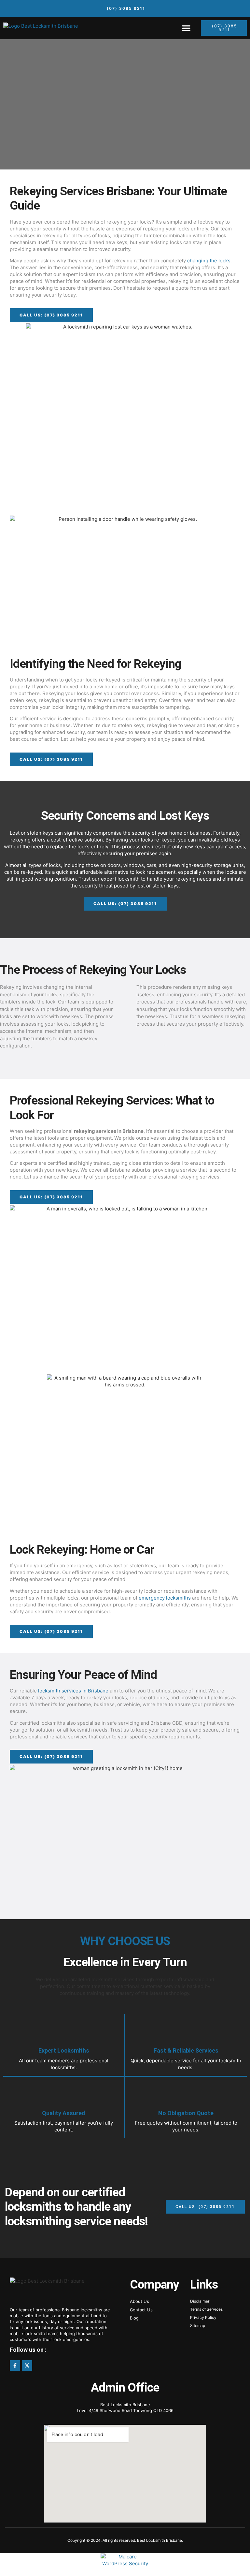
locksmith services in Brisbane (73, 1691)
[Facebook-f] (15, 2365)
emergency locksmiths (165, 1598)
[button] (186, 28)
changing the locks (209, 261)
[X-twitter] (27, 2365)
